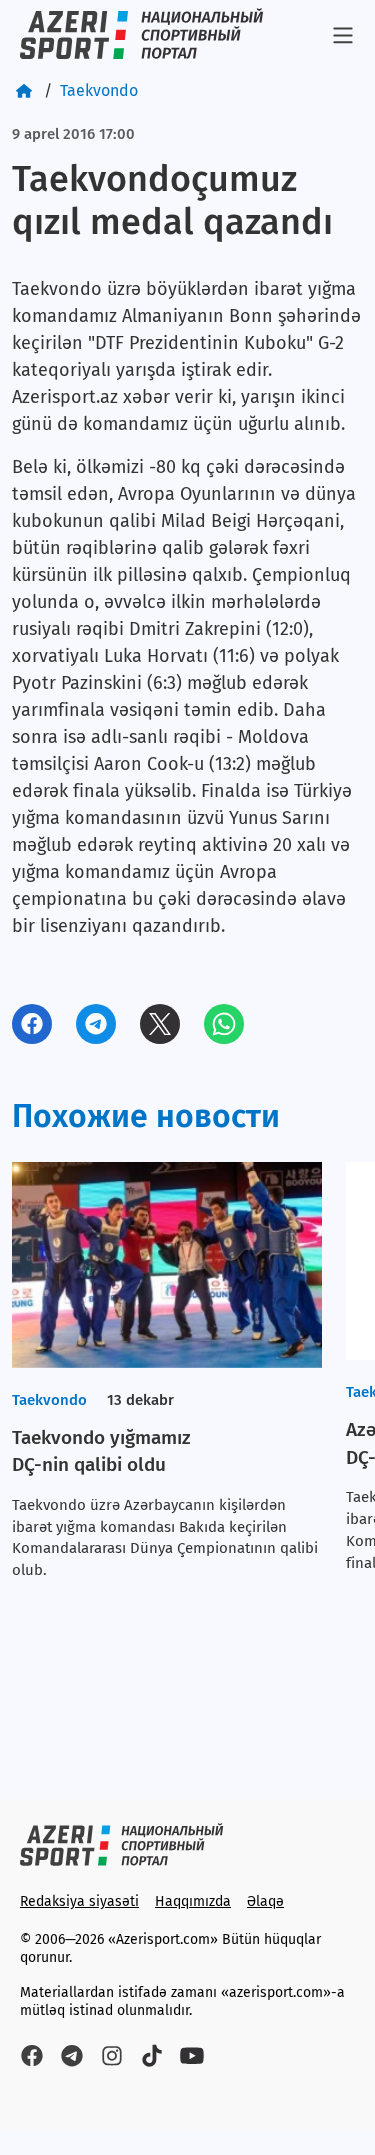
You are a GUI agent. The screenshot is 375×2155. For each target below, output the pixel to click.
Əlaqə (265, 1901)
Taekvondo (99, 90)
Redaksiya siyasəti (79, 1901)
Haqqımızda (193, 1901)
